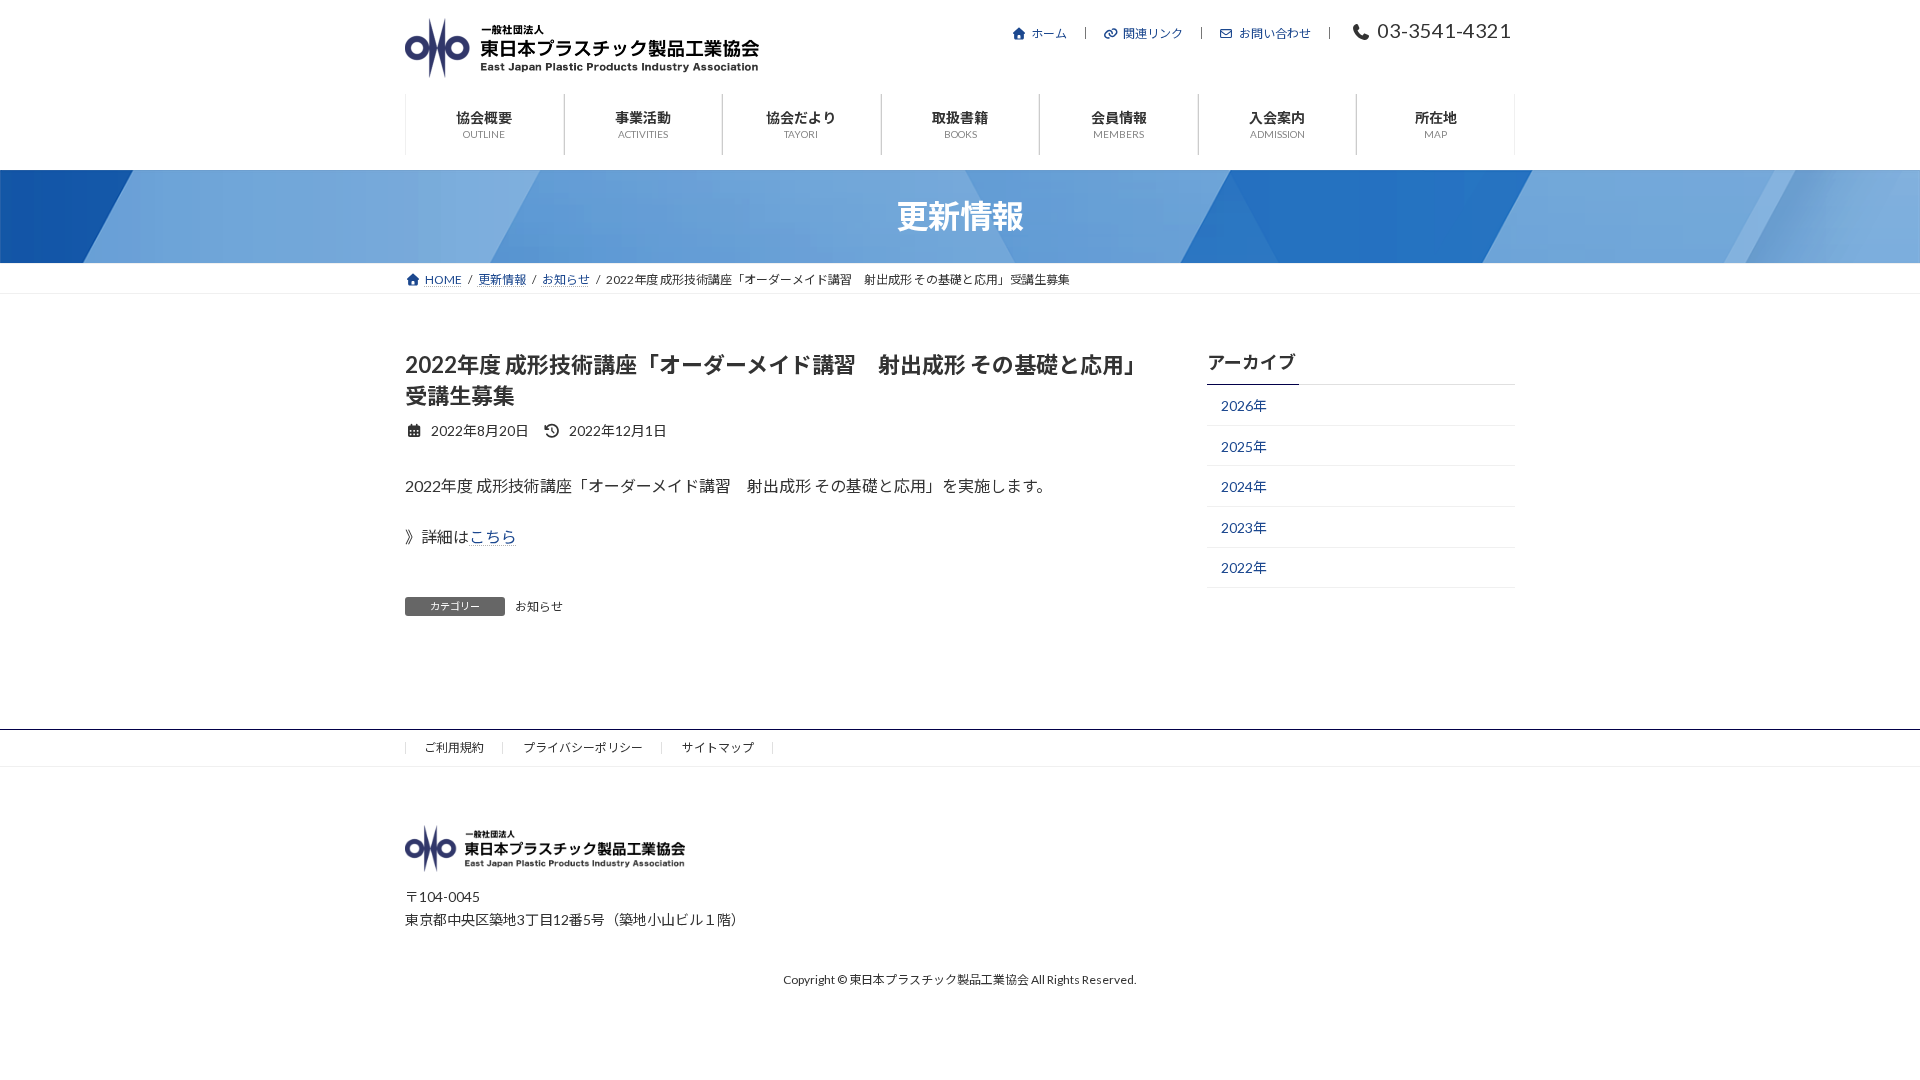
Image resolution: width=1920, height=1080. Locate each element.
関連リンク (1153, 33)
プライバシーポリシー (583, 747)
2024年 (1244, 486)
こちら (493, 536)
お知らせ (539, 606)
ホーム (1049, 33)
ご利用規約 (454, 747)
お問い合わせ (1275, 33)
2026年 (1244, 405)
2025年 (1244, 446)
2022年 (1244, 567)
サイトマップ (718, 747)
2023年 (1244, 527)
